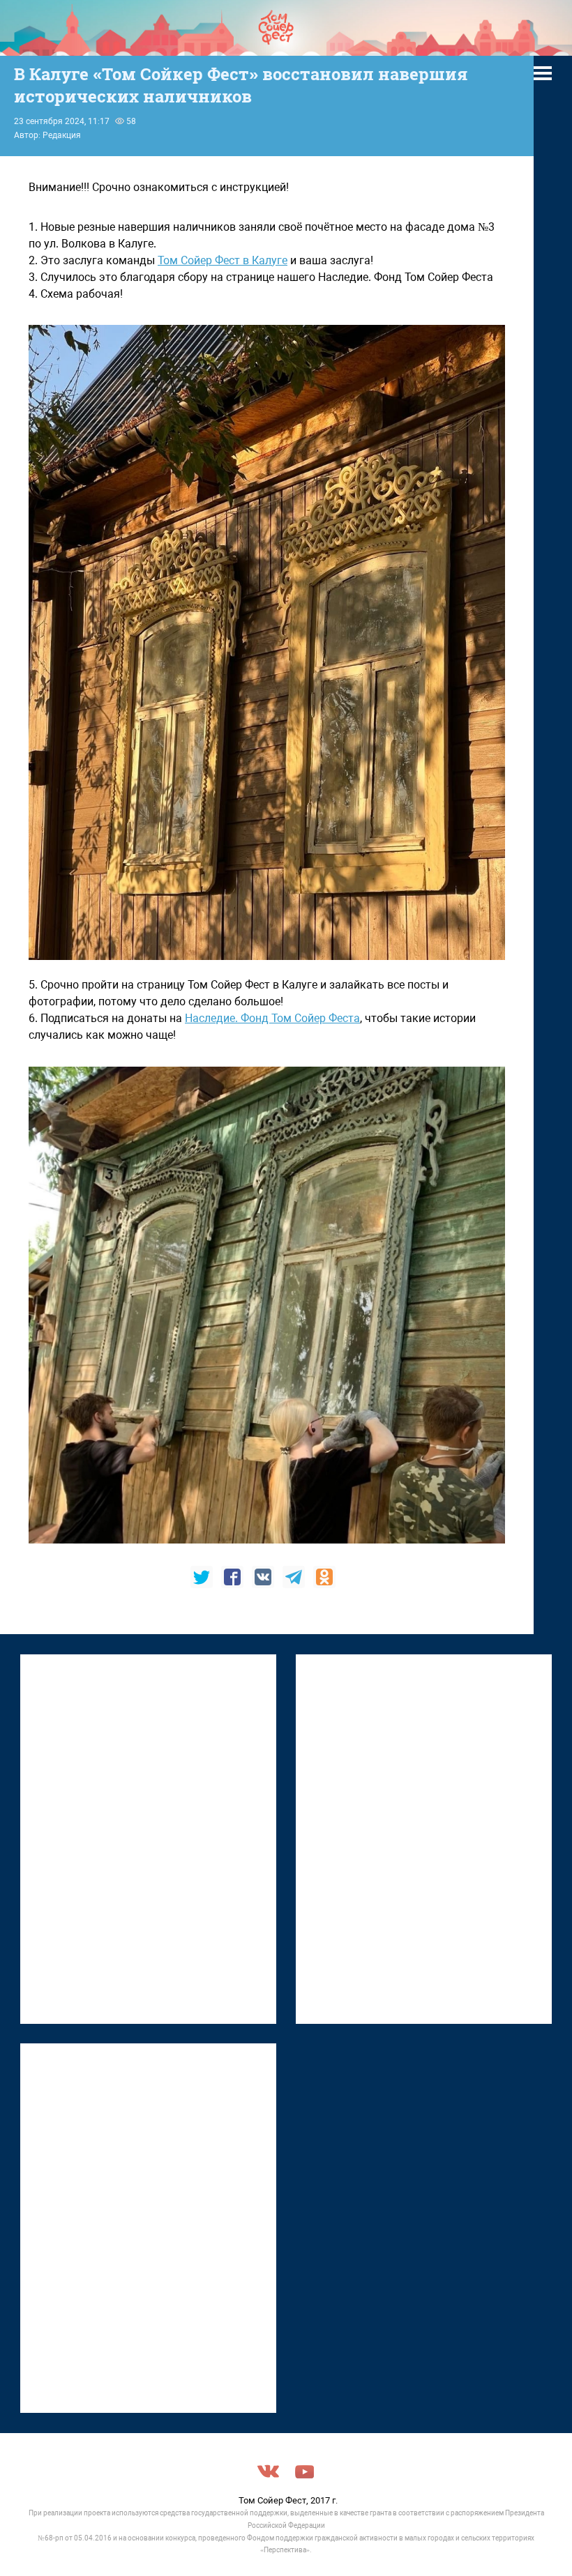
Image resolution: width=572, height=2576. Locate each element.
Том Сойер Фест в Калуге (223, 260)
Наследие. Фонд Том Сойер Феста (272, 1018)
